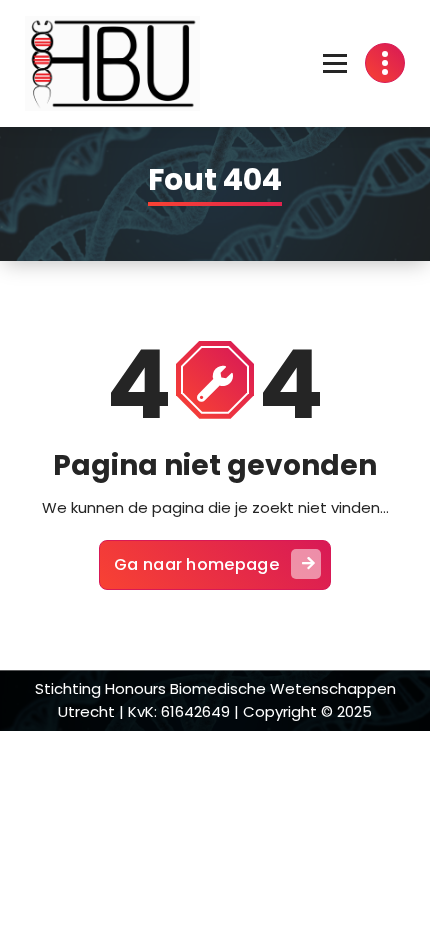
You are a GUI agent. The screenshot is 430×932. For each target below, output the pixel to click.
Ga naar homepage (196, 564)
